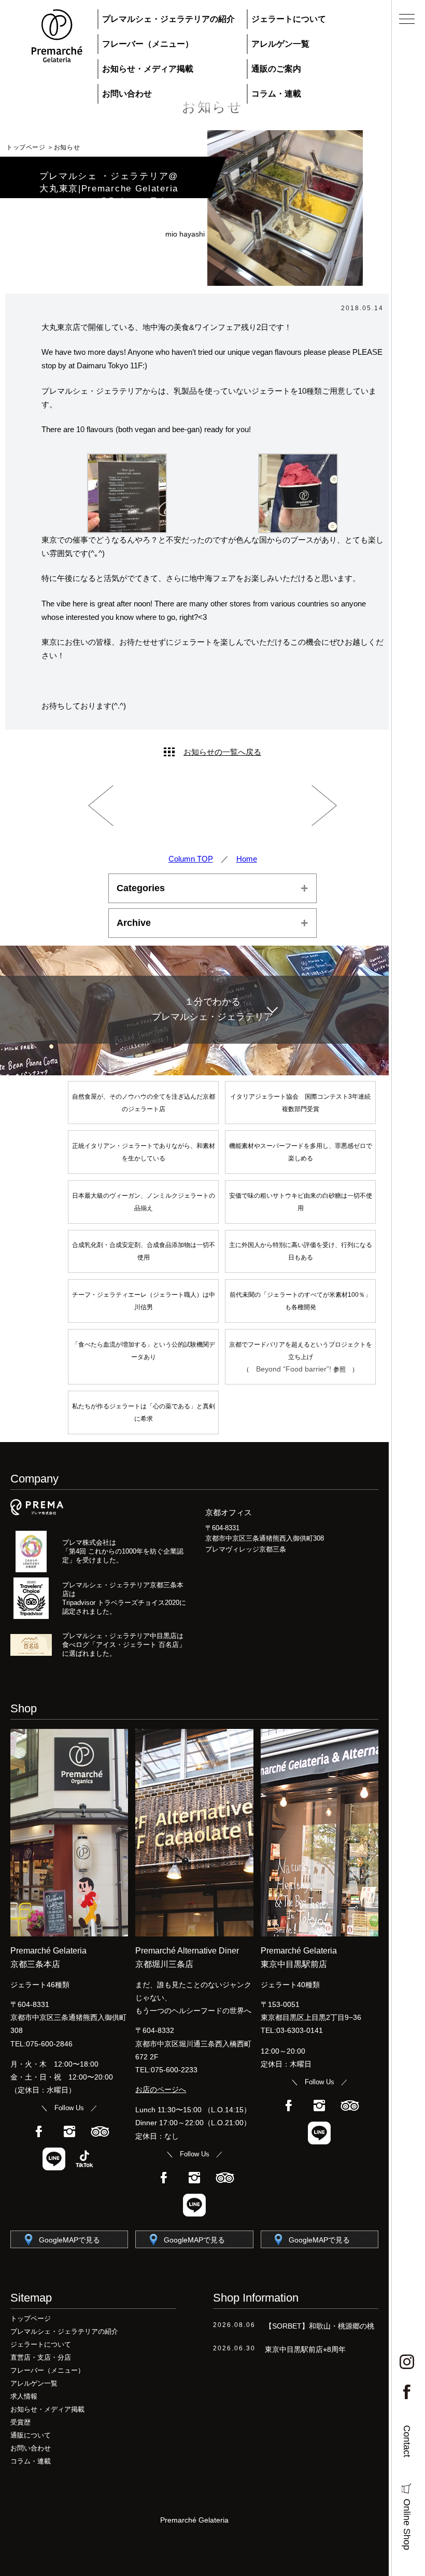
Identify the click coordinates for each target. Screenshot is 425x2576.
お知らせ (67, 147)
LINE (54, 2159)
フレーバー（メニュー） (148, 44)
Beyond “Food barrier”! (295, 1369)
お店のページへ (161, 2089)
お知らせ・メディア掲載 (148, 69)
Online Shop (407, 2524)
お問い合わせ (127, 94)
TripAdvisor (100, 2131)
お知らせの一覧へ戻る (222, 752)
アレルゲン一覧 (280, 44)
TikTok (84, 2159)
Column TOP (191, 859)
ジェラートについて (289, 19)
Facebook (39, 2131)
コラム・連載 (276, 94)
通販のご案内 (276, 69)
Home (247, 859)
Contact (407, 2441)
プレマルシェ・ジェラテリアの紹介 (168, 19)
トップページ (26, 147)
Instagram (69, 2131)
